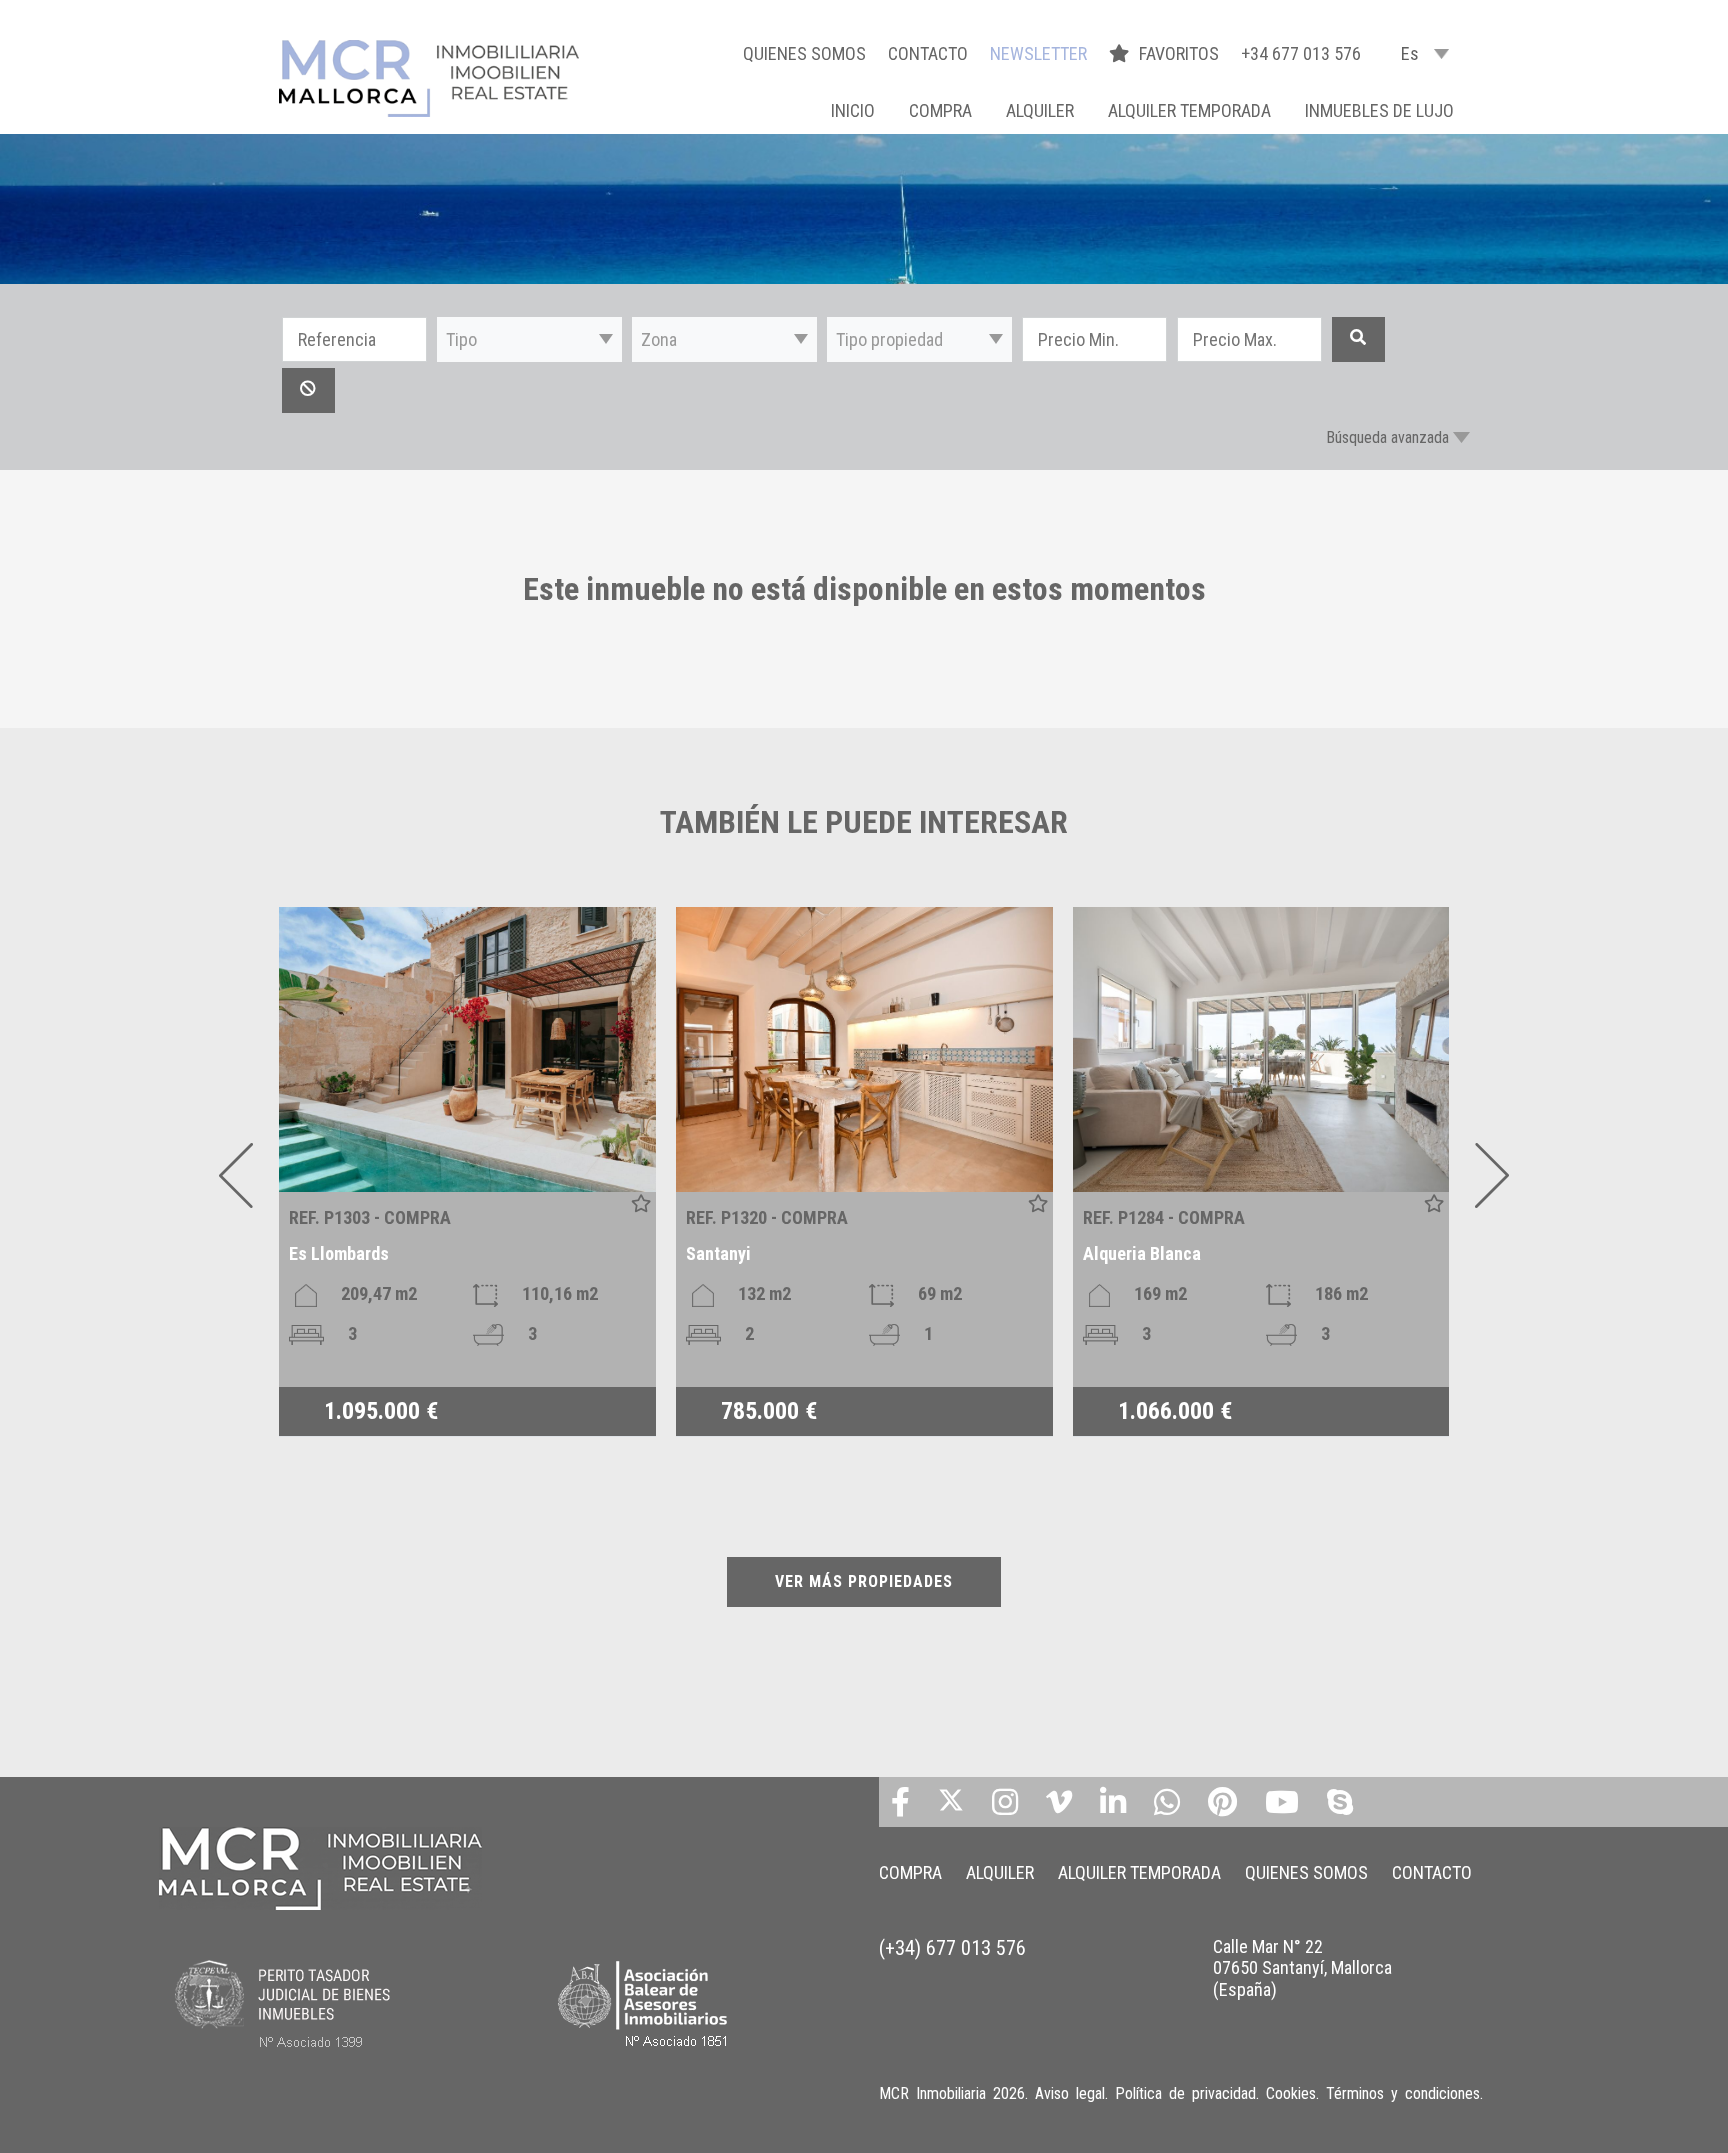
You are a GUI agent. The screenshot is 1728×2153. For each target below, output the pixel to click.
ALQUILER (1040, 110)
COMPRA (940, 110)
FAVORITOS (1181, 53)
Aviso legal (1070, 2093)
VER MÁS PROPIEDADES (864, 1581)
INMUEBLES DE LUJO (1379, 110)
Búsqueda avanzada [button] (1387, 437)
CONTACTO (928, 53)
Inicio (853, 110)
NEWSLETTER (1038, 53)
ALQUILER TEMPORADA (1189, 110)
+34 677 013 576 (1301, 53)
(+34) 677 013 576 (952, 1948)
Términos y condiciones (1403, 2093)
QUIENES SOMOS (804, 53)
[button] (529, 339)
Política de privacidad (1185, 2093)
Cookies (1291, 2093)
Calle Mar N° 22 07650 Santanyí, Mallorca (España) (1302, 1968)
